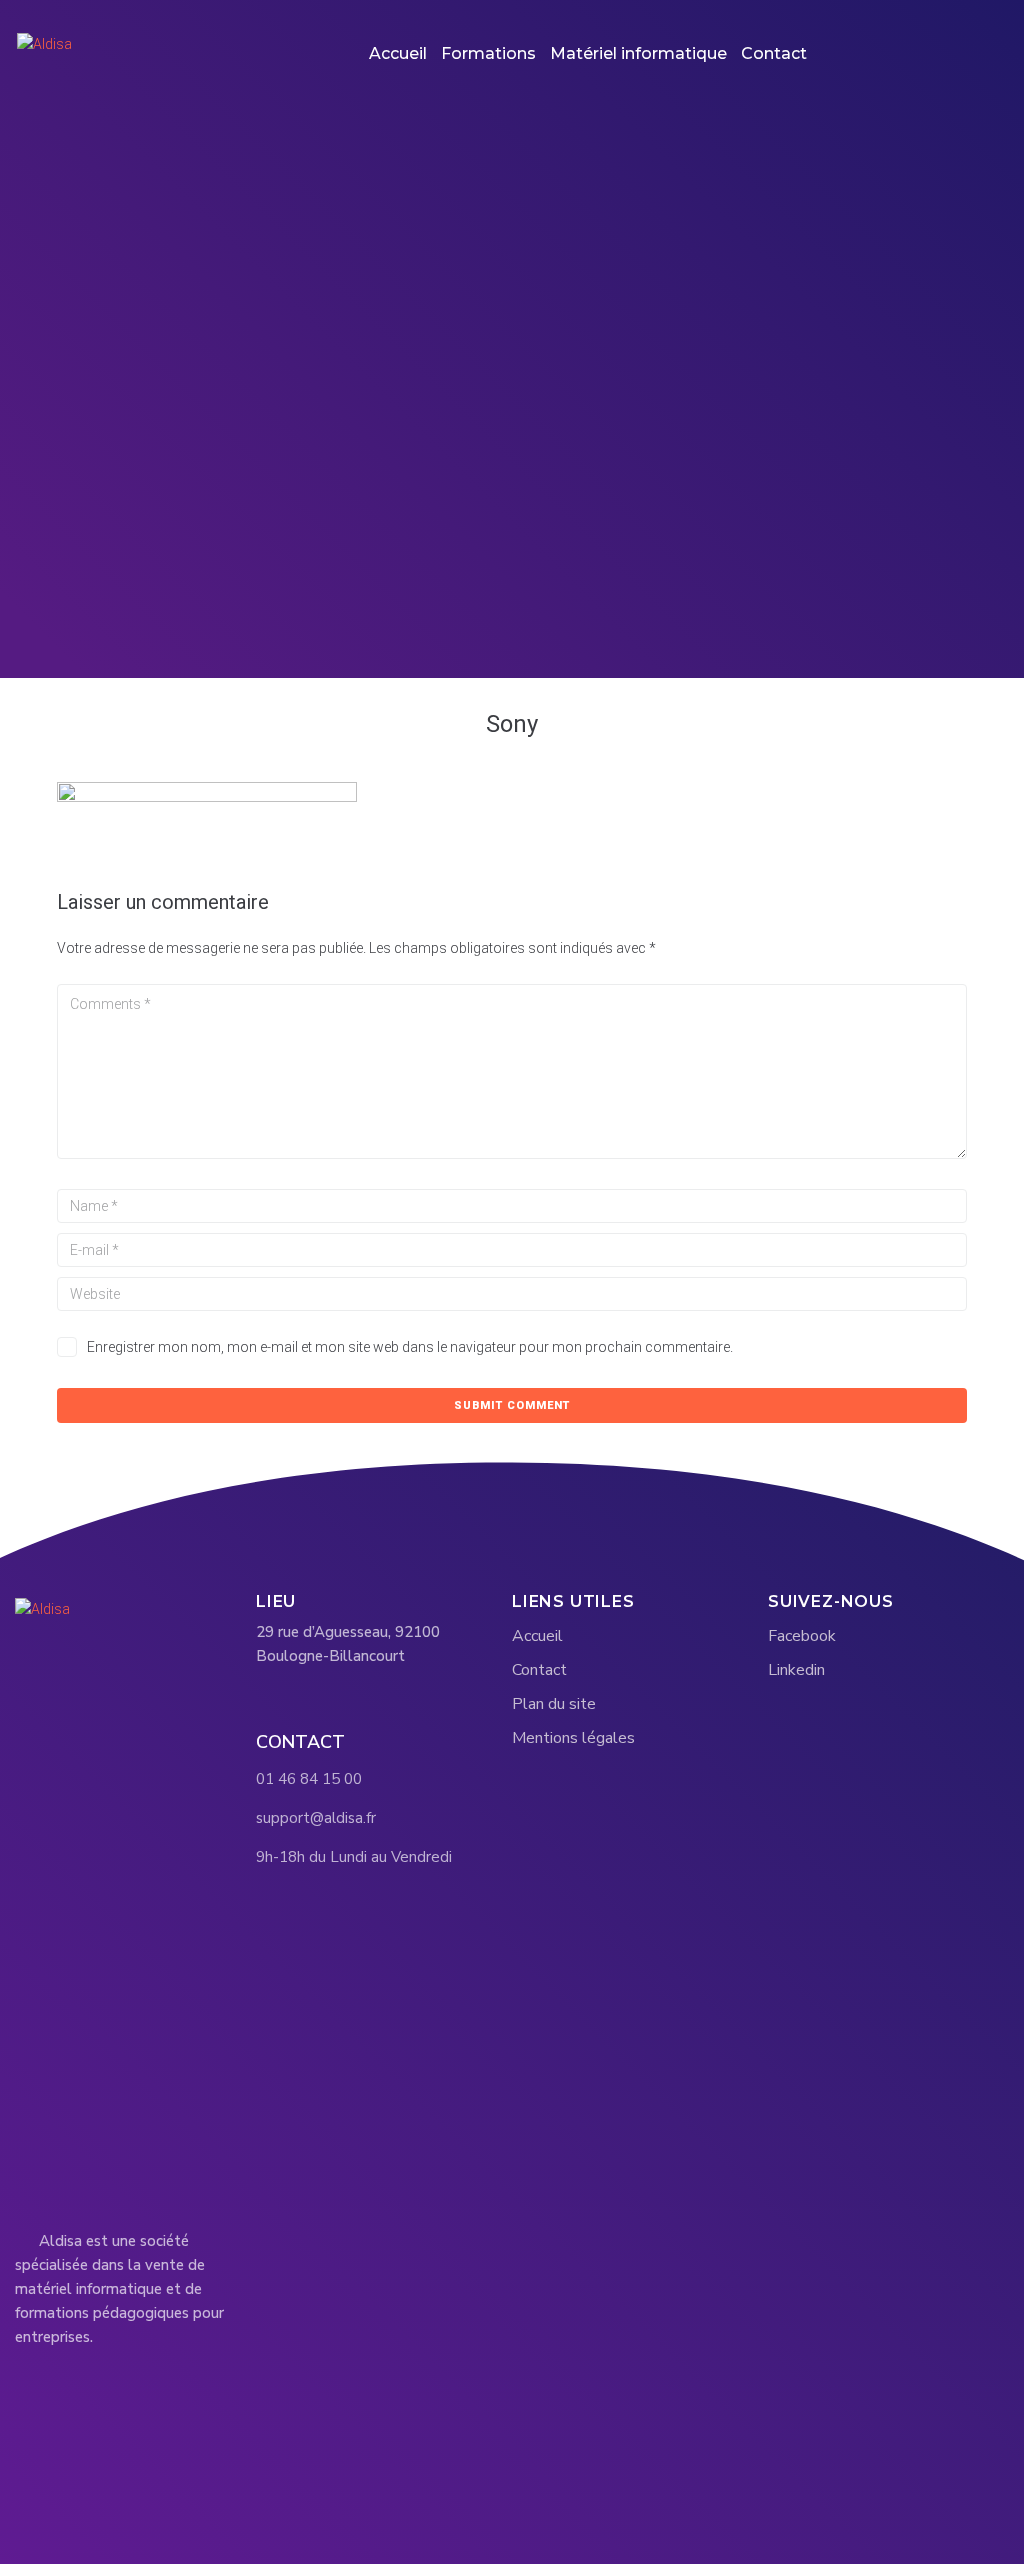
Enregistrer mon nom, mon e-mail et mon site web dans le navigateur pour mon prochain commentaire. (410, 1347)
